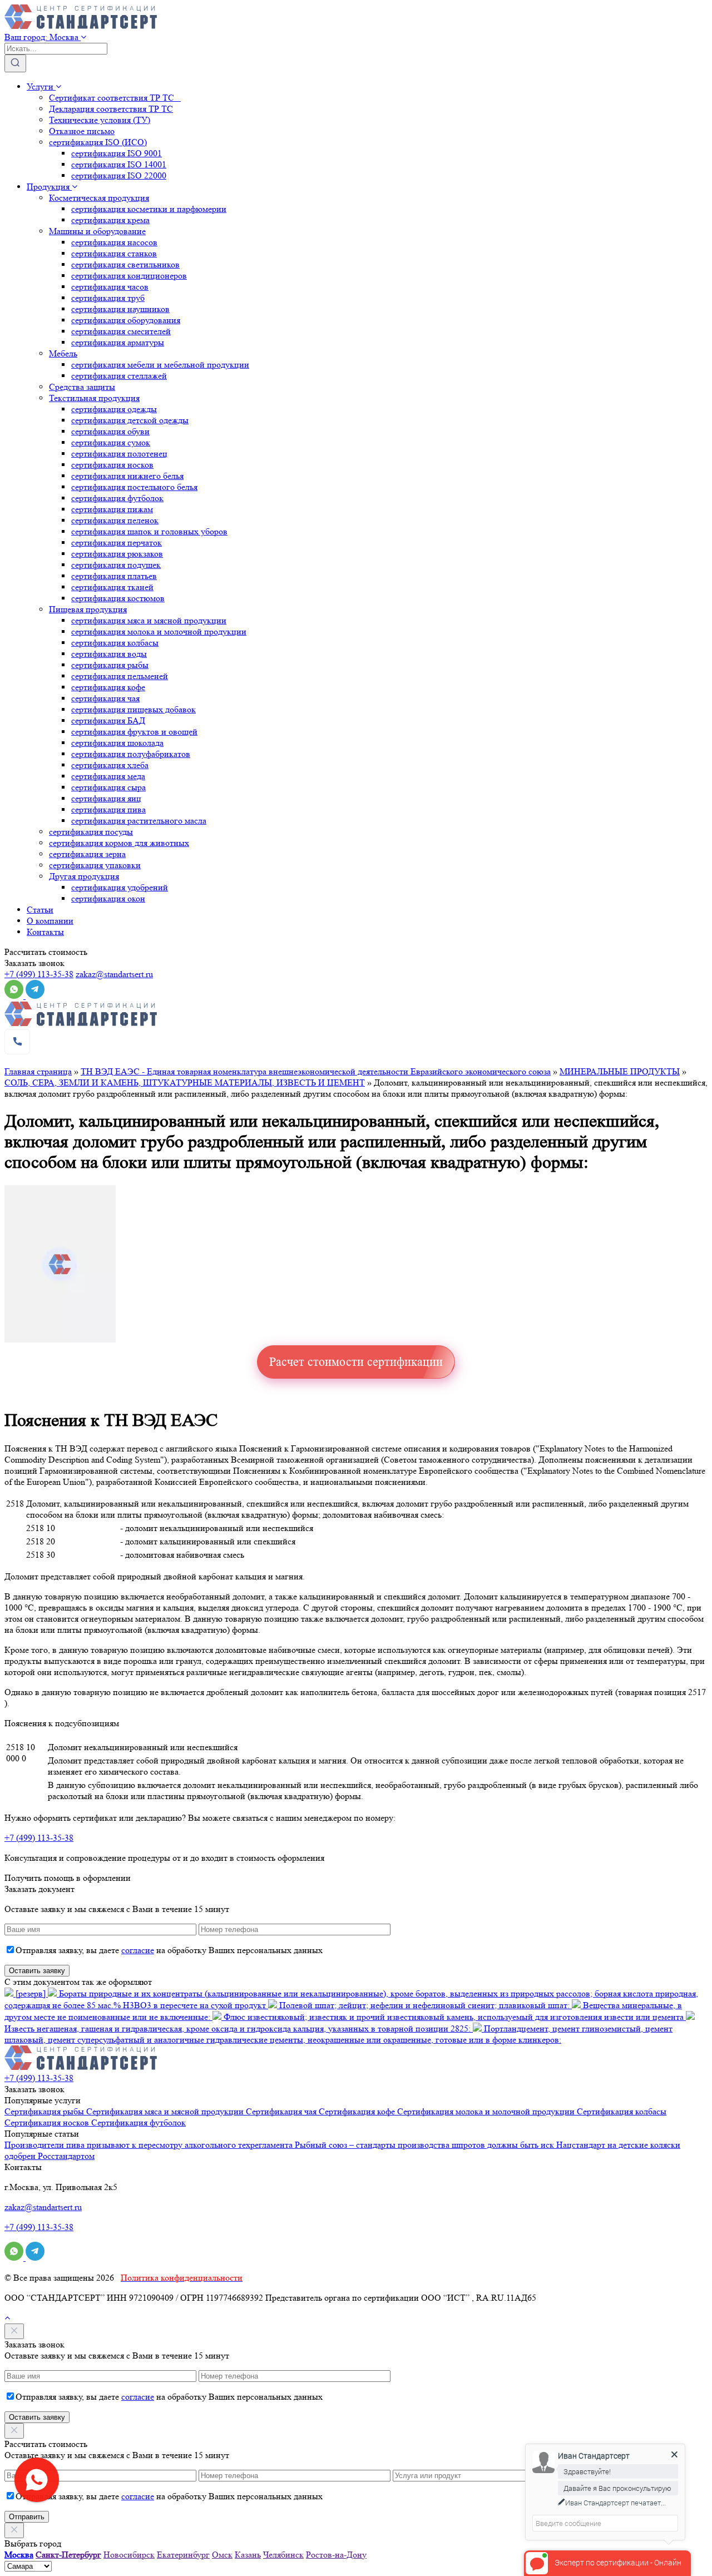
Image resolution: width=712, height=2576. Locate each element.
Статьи (40, 910)
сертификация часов (110, 287)
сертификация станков (114, 253)
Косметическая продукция (99, 198)
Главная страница (38, 1071)
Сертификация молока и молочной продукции (487, 2111)
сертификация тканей (112, 587)
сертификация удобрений (120, 887)
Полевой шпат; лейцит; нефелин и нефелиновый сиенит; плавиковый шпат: (424, 2005)
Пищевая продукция (88, 609)
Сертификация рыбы (45, 2111)
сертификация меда (108, 776)
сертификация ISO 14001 (119, 164)
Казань (248, 2555)
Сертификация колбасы (622, 2111)
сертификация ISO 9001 (117, 153)
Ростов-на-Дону (336, 2555)
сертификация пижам (112, 509)
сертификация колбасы (115, 643)
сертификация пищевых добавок (133, 709)
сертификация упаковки (95, 865)
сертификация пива (108, 809)
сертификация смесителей (121, 331)
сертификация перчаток (117, 543)
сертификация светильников (125, 264)
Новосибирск (129, 2555)
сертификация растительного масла (139, 821)
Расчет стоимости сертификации (356, 1362)
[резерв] (31, 1993)
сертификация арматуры (118, 342)
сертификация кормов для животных (119, 843)
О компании (50, 921)
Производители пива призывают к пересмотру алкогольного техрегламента (150, 2145)
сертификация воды (109, 654)
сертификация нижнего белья (127, 476)
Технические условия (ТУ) (100, 120)
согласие (138, 1950)
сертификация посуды (91, 832)
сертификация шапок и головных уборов (149, 531)
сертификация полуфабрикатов (131, 754)
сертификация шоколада (117, 743)
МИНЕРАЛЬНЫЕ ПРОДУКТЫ (620, 1071)
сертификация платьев (114, 576)
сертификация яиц (106, 798)
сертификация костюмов (118, 598)
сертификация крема (110, 220)
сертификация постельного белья (134, 487)
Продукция (49, 187)
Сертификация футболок (139, 2122)
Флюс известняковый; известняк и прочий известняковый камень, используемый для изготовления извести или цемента (454, 2017)
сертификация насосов (114, 242)
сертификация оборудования (126, 320)
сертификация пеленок (115, 520)
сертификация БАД (108, 720)
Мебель (63, 353)
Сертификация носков (48, 2122)
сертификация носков (112, 465)
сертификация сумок (111, 442)
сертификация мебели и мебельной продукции (160, 365)
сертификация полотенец (119, 454)
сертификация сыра (108, 787)
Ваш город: (41, 37)
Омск (222, 2555)
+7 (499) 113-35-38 (39, 974)
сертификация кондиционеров (129, 276)
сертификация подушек (116, 565)
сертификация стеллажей (119, 376)
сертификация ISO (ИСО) (98, 142)
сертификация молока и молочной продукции (159, 631)
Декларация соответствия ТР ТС (111, 109)
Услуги (41, 86)
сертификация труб (108, 298)
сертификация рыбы (110, 665)
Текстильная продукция (94, 398)
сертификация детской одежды (130, 420)
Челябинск (283, 2555)
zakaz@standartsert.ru (114, 974)
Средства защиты (82, 387)
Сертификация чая (282, 2111)
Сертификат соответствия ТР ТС (115, 98)
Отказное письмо (82, 131)
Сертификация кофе (358, 2111)
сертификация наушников (120, 309)
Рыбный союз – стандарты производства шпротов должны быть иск (426, 2145)
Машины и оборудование (97, 231)
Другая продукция (84, 876)
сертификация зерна (87, 854)
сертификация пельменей (120, 676)
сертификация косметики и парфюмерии (149, 209)
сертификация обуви (110, 431)
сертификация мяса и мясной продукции (149, 620)
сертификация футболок (117, 498)
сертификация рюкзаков (117, 554)
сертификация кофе (108, 687)
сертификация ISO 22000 (119, 175)
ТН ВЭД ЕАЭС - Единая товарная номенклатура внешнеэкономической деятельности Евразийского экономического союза (316, 1071)
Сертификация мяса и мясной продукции (166, 2111)
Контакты (45, 932)
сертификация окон (108, 898)
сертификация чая (105, 698)
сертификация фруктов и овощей (134, 732)
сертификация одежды (114, 409)
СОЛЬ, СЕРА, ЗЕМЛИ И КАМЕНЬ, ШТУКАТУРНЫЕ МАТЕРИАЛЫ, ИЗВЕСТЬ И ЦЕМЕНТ (185, 1083)
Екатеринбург (183, 2555)
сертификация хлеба (110, 765)
